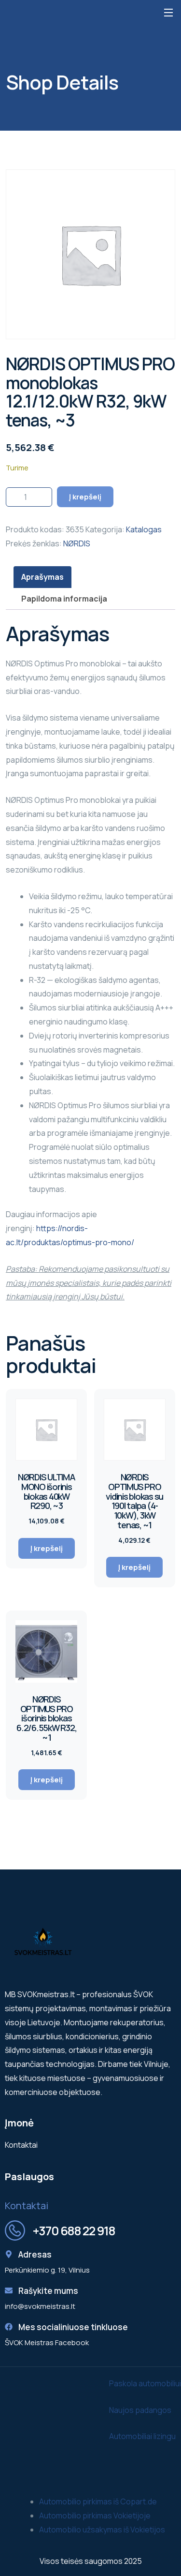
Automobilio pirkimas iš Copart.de (98, 2501)
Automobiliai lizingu (142, 2436)
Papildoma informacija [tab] (64, 599)
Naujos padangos (140, 2410)
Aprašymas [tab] (42, 577)
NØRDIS (77, 543)
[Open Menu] (169, 12)
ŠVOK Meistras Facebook (47, 2343)
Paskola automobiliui (145, 2383)
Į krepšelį (85, 497)
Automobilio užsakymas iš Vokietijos (102, 2530)
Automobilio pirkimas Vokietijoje (95, 2516)
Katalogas (144, 529)
